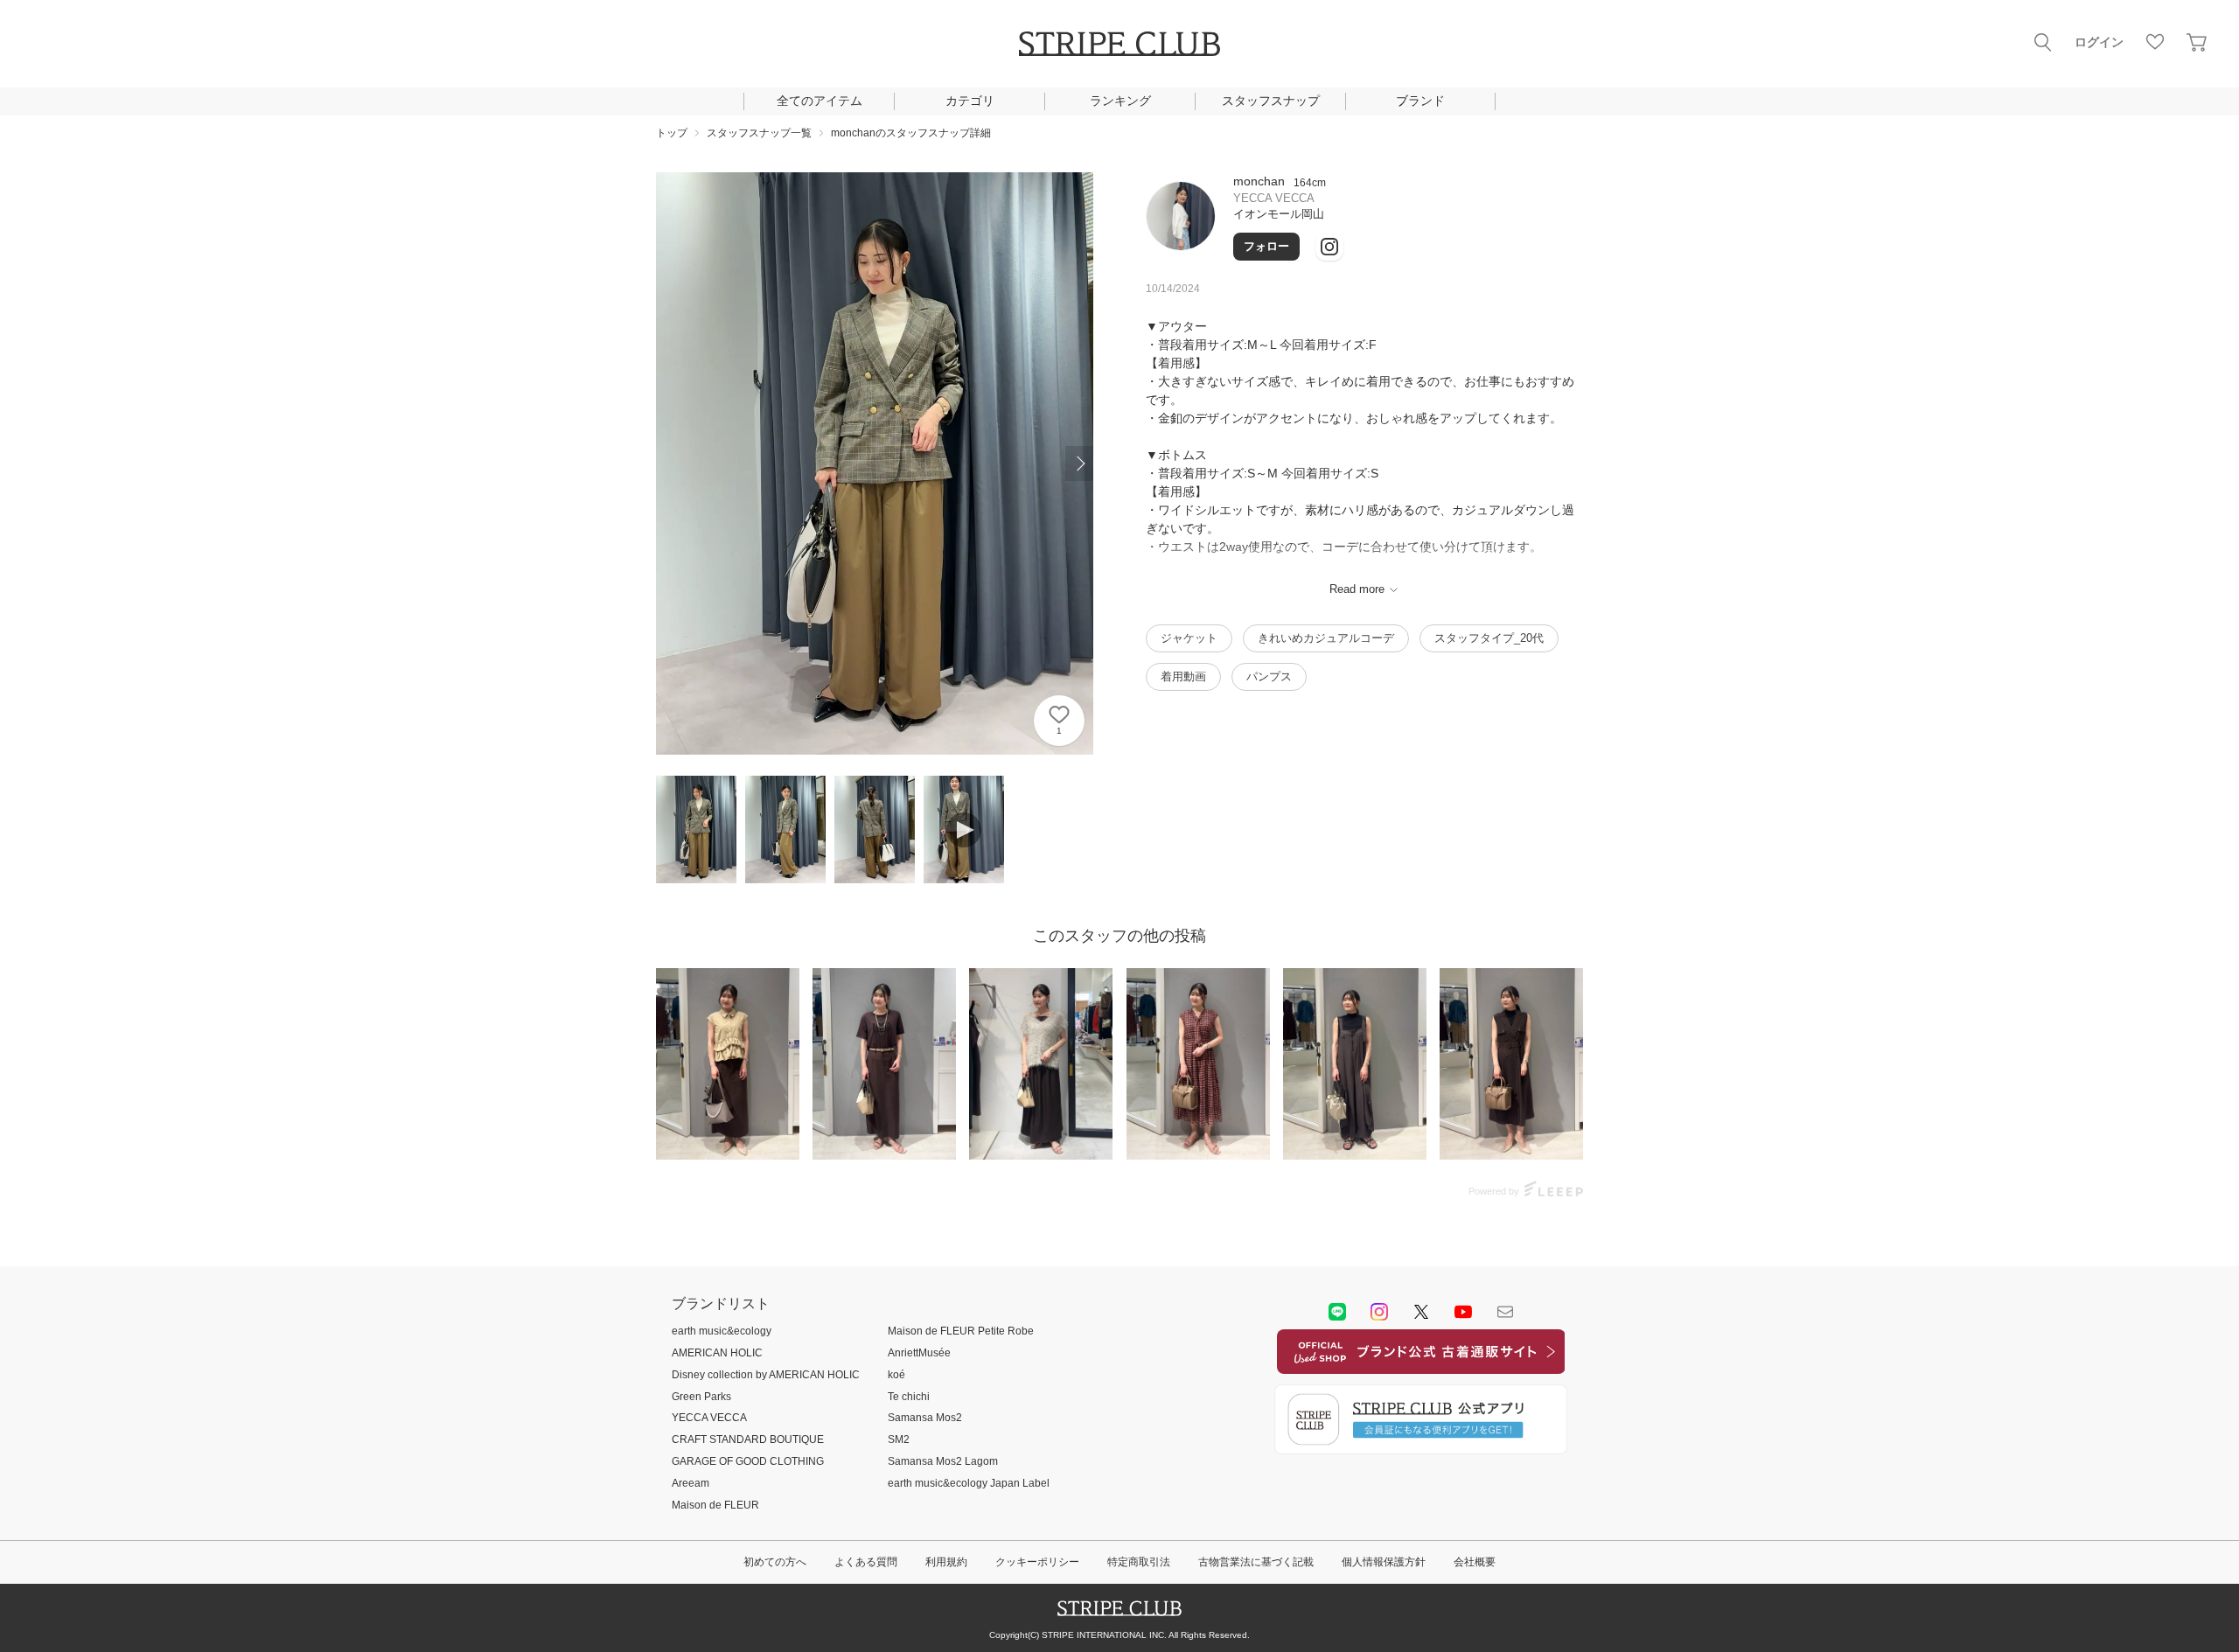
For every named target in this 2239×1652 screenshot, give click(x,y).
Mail (1505, 1312)
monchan (1259, 181)
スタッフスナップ (1271, 101)
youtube (1463, 1312)
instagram (1379, 1312)
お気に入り (2155, 42)
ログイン (2099, 42)
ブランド (1420, 101)
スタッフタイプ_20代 (1489, 638)
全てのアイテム (820, 101)
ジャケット (1189, 638)
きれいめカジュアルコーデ (1326, 638)
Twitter (1421, 1312)
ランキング (1120, 101)
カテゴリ (970, 101)
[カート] (2197, 42)
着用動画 (1183, 676)
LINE (1337, 1312)
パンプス (1269, 676)
